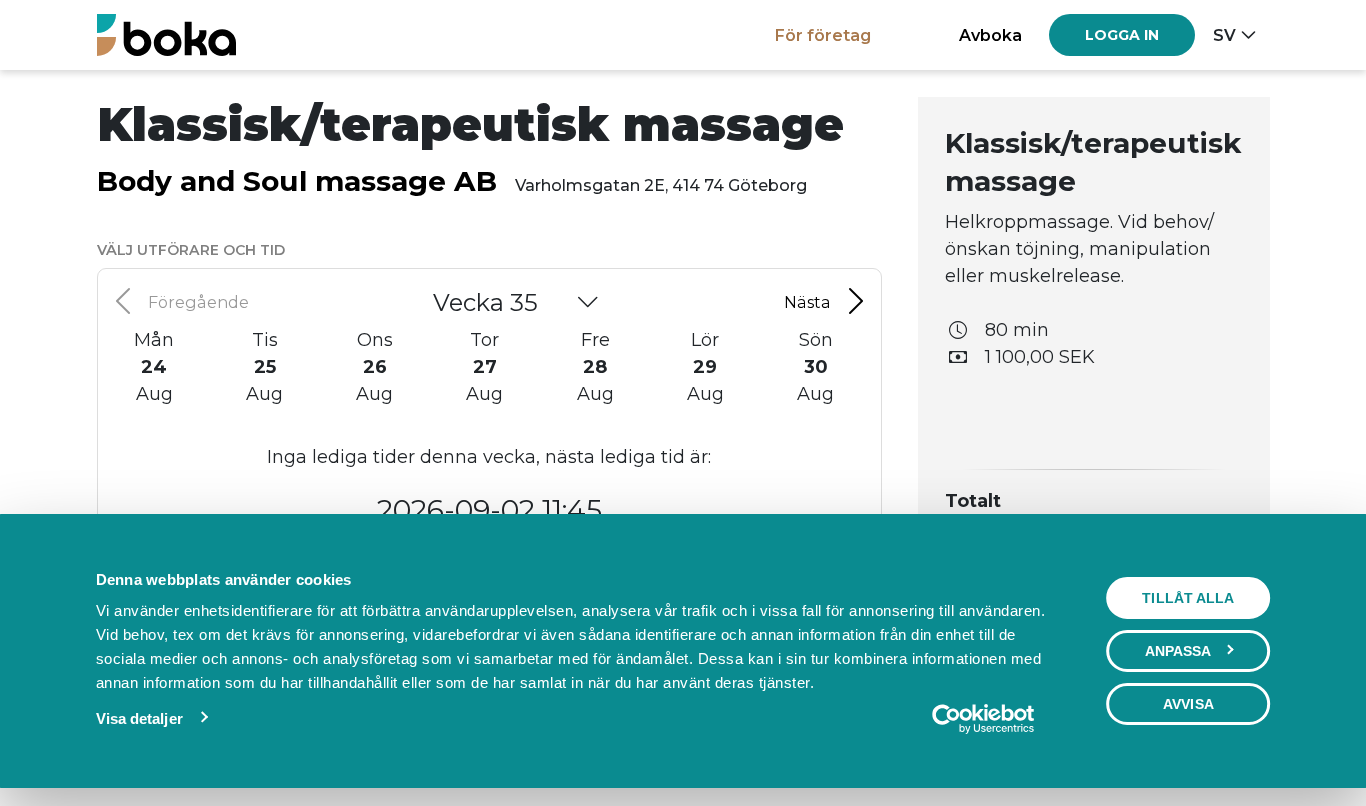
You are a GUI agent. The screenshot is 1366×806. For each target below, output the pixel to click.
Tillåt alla (1188, 598)
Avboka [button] (990, 35)
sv (1224, 35)
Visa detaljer (139, 718)
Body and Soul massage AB (297, 181)
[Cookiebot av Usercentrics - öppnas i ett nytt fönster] (982, 719)
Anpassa (1178, 651)
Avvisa (1188, 704)
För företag (823, 35)
